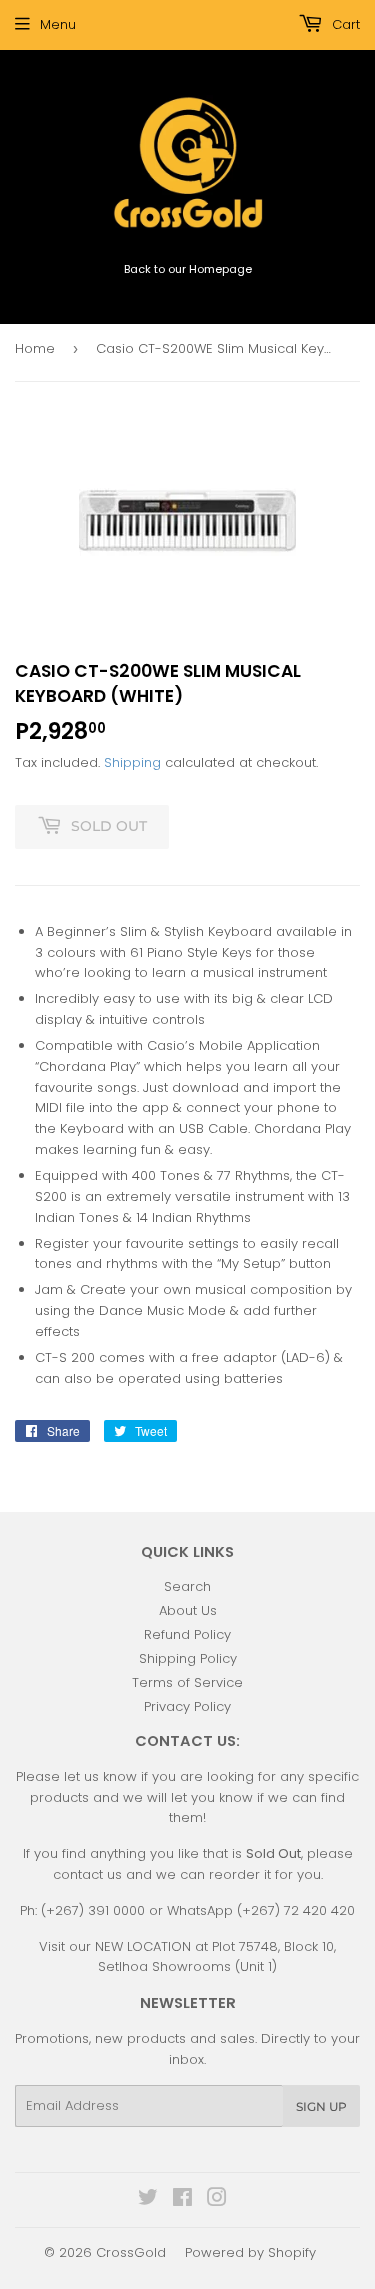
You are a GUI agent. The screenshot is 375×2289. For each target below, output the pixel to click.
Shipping (132, 762)
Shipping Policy (188, 1658)
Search (187, 1586)
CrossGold (131, 2252)
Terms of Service (187, 1682)
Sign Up (321, 2106)
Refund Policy (187, 1634)
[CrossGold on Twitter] (148, 2200)
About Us (188, 1610)
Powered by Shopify (250, 2252)
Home (35, 348)
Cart (344, 24)
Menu (58, 24)
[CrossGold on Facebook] (182, 2200)
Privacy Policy (187, 1706)
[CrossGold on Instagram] (217, 2200)
